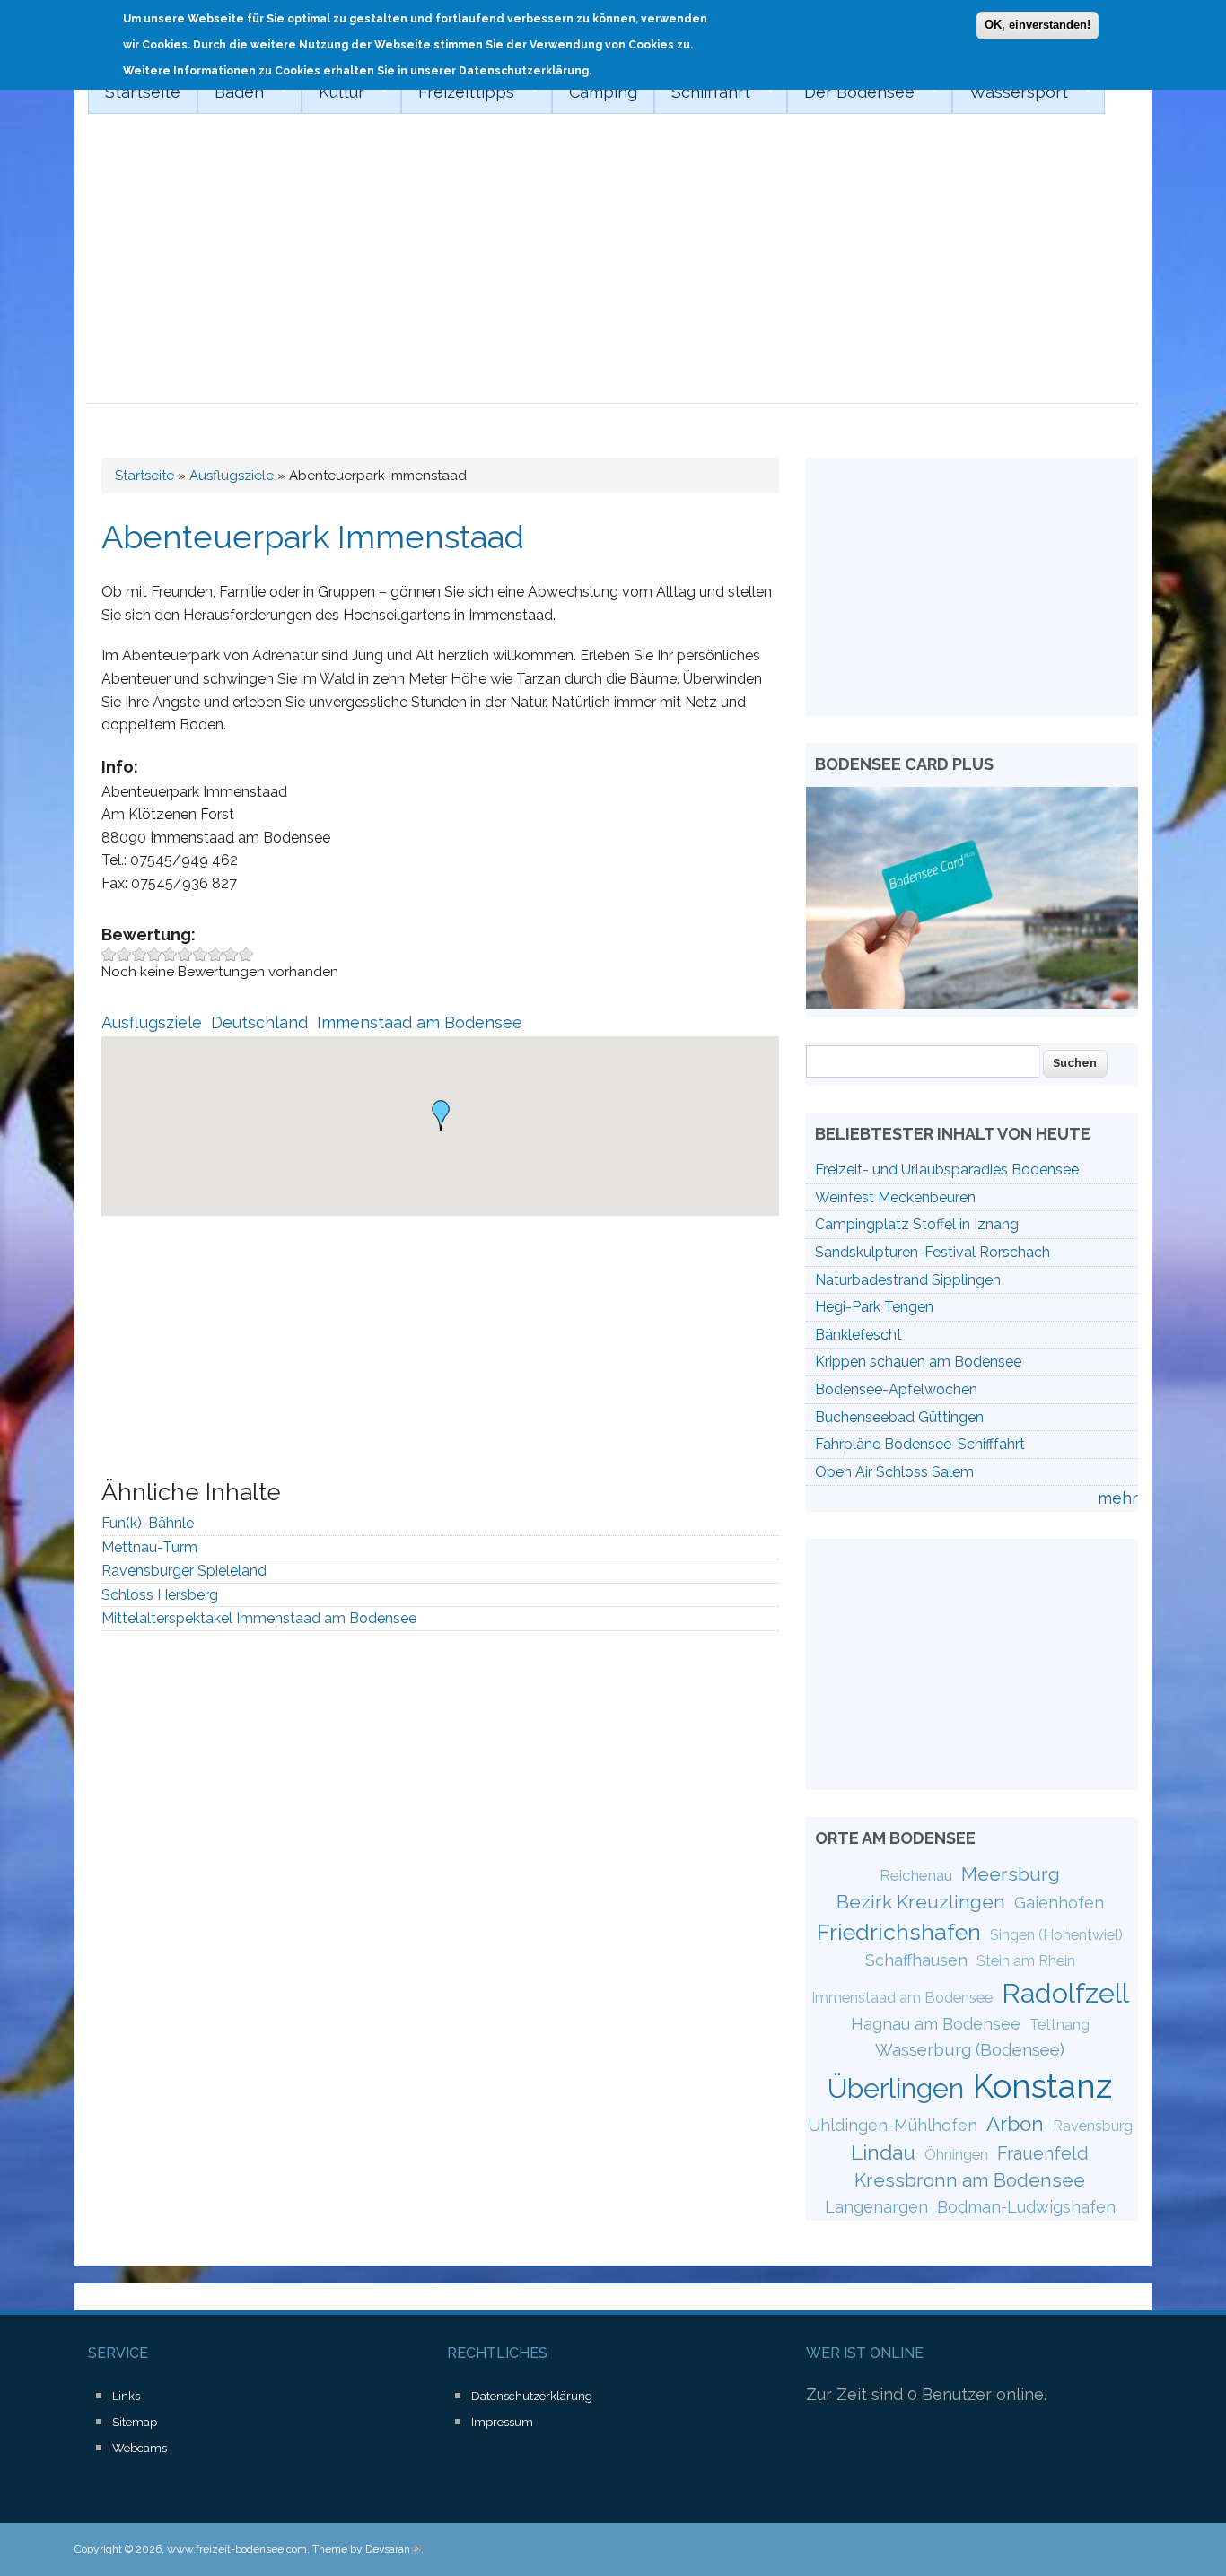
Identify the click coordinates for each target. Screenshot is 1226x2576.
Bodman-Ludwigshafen (1026, 2207)
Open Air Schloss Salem (894, 1472)
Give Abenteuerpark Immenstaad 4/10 (155, 954)
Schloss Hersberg (160, 1595)
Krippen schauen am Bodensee (918, 1362)
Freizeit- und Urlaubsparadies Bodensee (947, 1170)
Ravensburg (1093, 2126)
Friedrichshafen (899, 1932)
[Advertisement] (613, 269)
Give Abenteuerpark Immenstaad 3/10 (140, 954)
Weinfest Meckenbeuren (895, 1197)
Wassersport (1010, 92)
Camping (603, 92)
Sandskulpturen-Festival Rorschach (933, 1252)
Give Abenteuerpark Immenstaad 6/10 (185, 954)
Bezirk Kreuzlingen (921, 1902)
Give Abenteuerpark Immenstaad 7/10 (201, 954)
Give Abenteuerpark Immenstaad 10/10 (246, 954)
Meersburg (1011, 1874)
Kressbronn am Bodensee (970, 2180)
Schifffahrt (702, 92)
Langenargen (876, 2207)
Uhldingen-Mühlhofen (893, 2125)
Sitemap (135, 2422)
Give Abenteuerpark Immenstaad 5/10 (170, 954)
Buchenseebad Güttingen (899, 1417)
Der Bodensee (851, 92)
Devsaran (393, 2549)
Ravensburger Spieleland (184, 1571)
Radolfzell (1065, 1993)
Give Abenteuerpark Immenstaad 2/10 (124, 954)
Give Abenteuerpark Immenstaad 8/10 (216, 954)
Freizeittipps (458, 92)
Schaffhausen (916, 1960)
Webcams (140, 2448)
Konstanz (1042, 2086)
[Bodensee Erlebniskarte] (972, 1003)
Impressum (502, 2422)
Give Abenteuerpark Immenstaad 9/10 (231, 954)
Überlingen (896, 2088)
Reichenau (916, 1875)
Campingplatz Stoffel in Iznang (917, 1224)
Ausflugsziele (232, 476)
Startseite (143, 92)
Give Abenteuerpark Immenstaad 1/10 (109, 954)
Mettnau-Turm (149, 1547)
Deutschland (259, 1022)
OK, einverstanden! (1038, 25)
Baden (231, 92)
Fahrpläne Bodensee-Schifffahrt (920, 1444)
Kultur (333, 92)
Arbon (1015, 2124)
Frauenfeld (1043, 2153)
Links (126, 2396)
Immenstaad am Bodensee (420, 1022)
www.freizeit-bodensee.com (237, 2549)
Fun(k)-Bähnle (148, 1523)
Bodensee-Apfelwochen (896, 1389)
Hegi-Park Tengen (874, 1307)
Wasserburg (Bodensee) (970, 2049)
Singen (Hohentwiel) (1056, 1935)
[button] (441, 1115)
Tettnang (1060, 2025)
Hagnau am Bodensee (936, 2024)
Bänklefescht (858, 1335)
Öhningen (956, 2155)
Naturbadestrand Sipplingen (908, 1280)
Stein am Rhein (1026, 1961)
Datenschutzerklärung (532, 2396)
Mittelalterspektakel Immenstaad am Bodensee (259, 1618)
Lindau (883, 2152)
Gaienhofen (1059, 1903)
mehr (1118, 1498)
